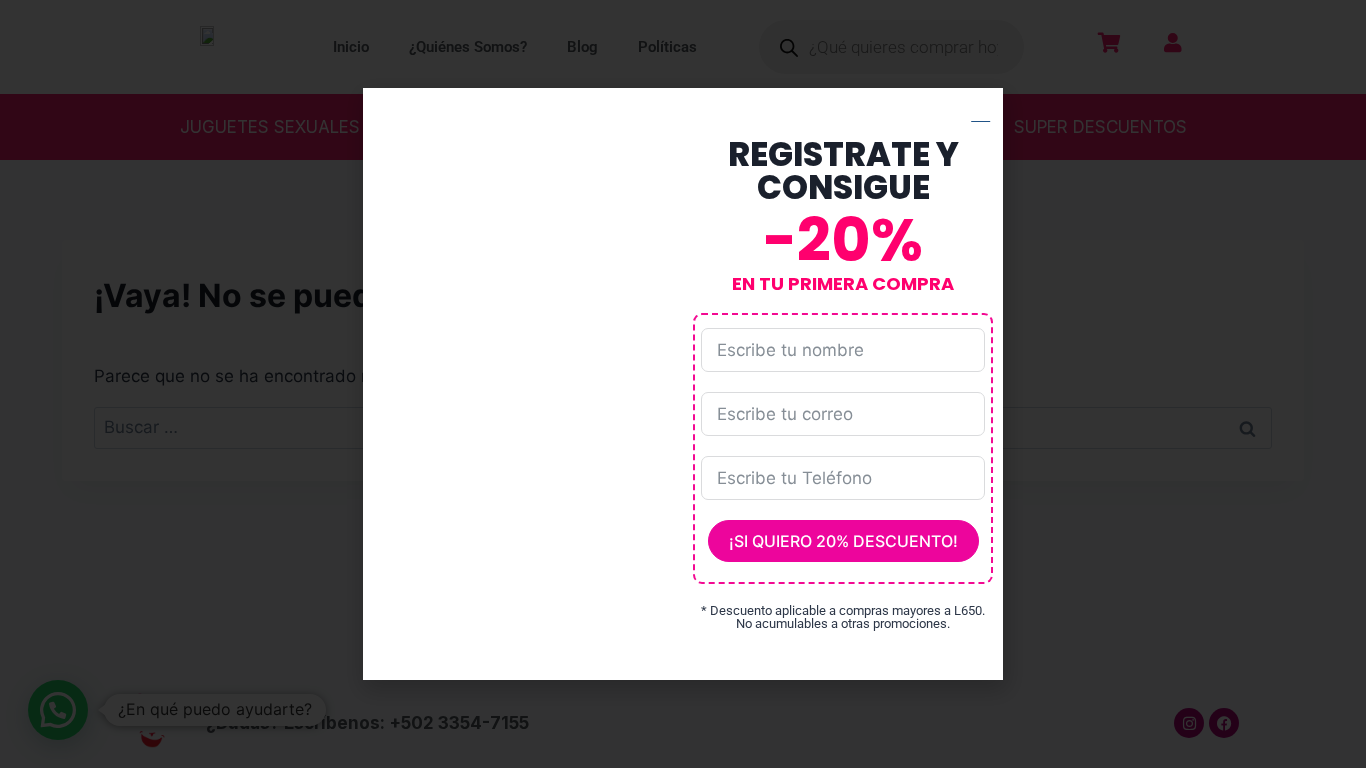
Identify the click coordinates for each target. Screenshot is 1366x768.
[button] (980, 109)
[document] (683, 384)
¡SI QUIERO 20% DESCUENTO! (843, 541)
